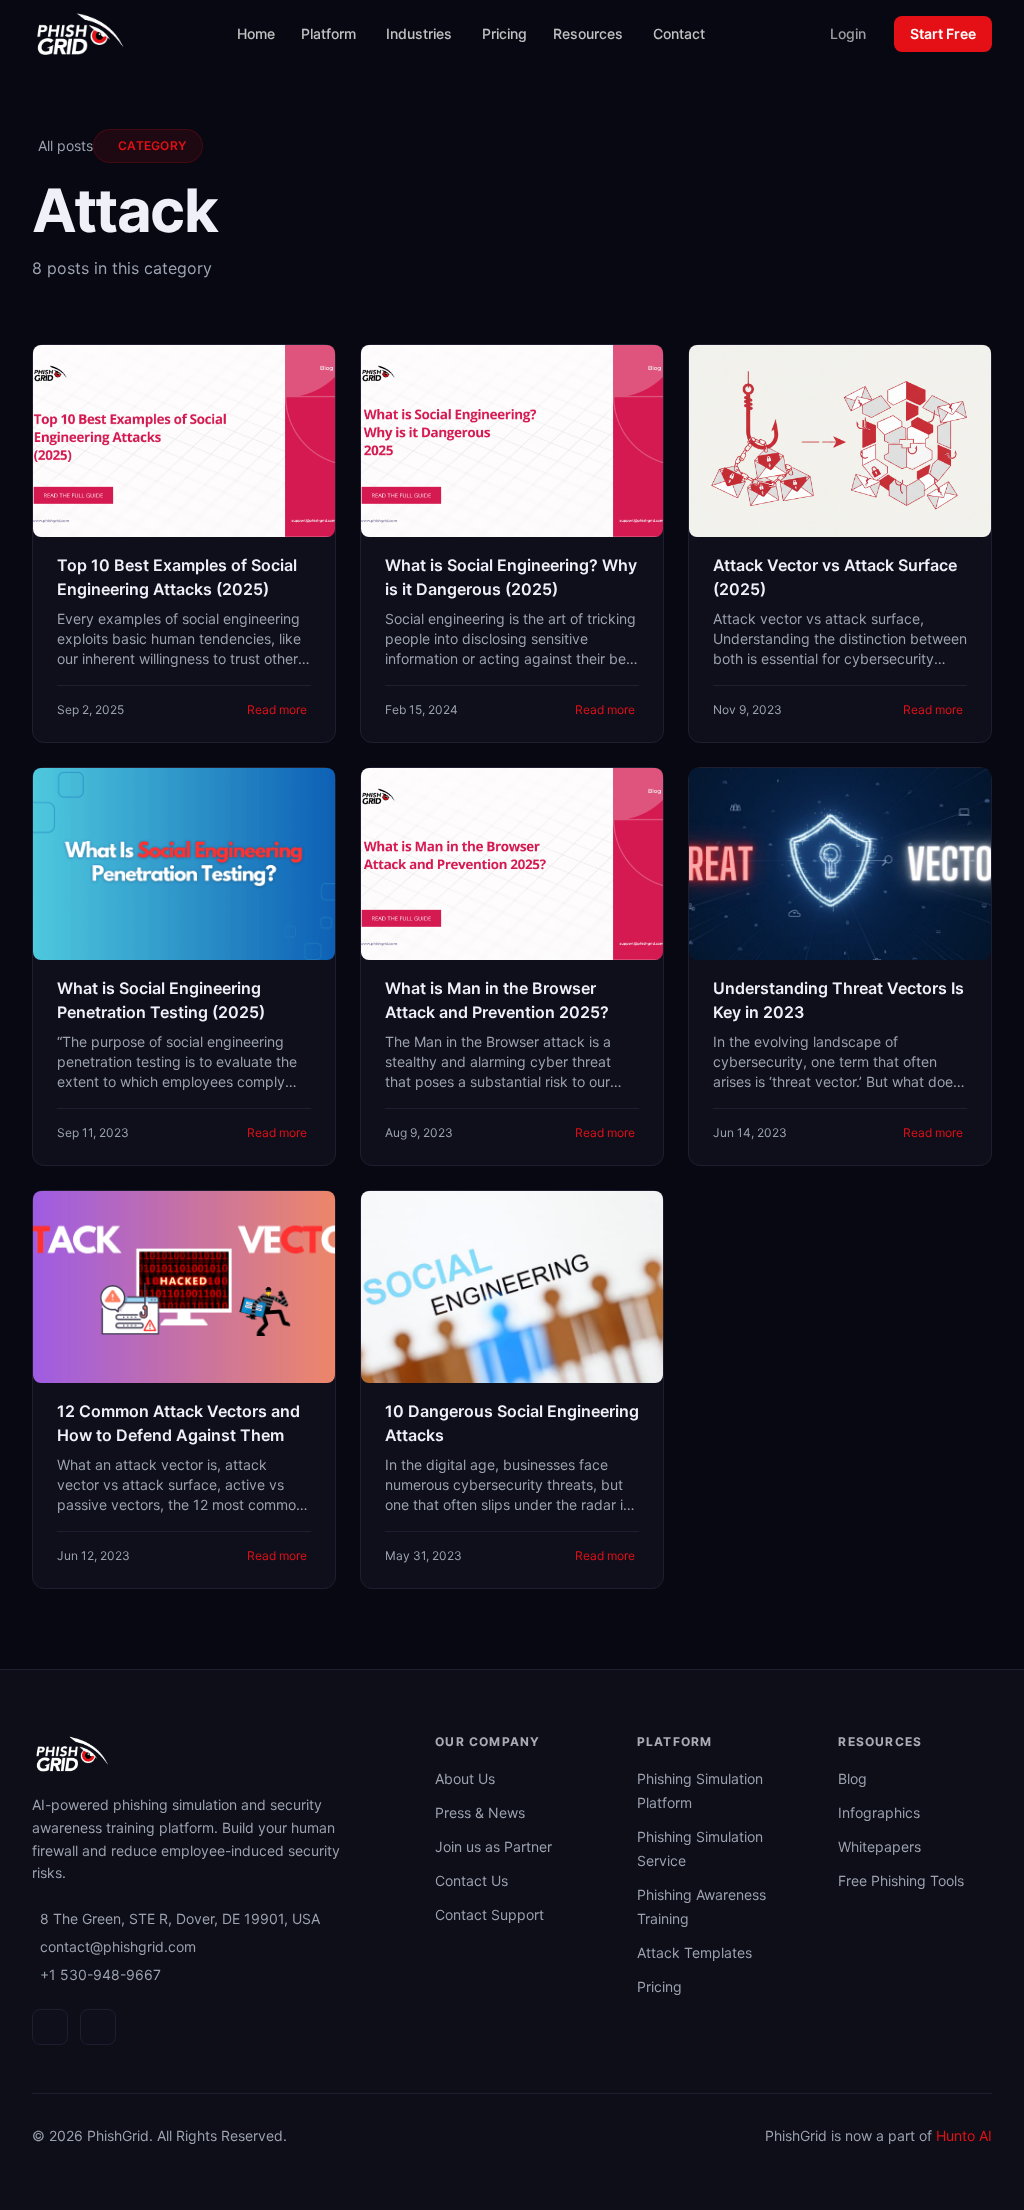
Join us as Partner (493, 1846)
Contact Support (489, 1914)
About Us (465, 1778)
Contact (679, 33)
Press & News (480, 1812)
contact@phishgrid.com (118, 1946)
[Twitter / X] (98, 2027)
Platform (328, 33)
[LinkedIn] (50, 2027)
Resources (588, 33)
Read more (277, 709)
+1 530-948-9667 (100, 1974)
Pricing (504, 33)
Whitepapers (879, 1846)
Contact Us (471, 1880)
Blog (852, 1778)
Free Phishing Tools (901, 1880)
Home (256, 33)
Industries (419, 33)
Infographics (879, 1812)
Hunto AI (964, 2135)
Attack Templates (694, 1952)
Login (848, 33)
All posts (65, 145)
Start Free (943, 33)
